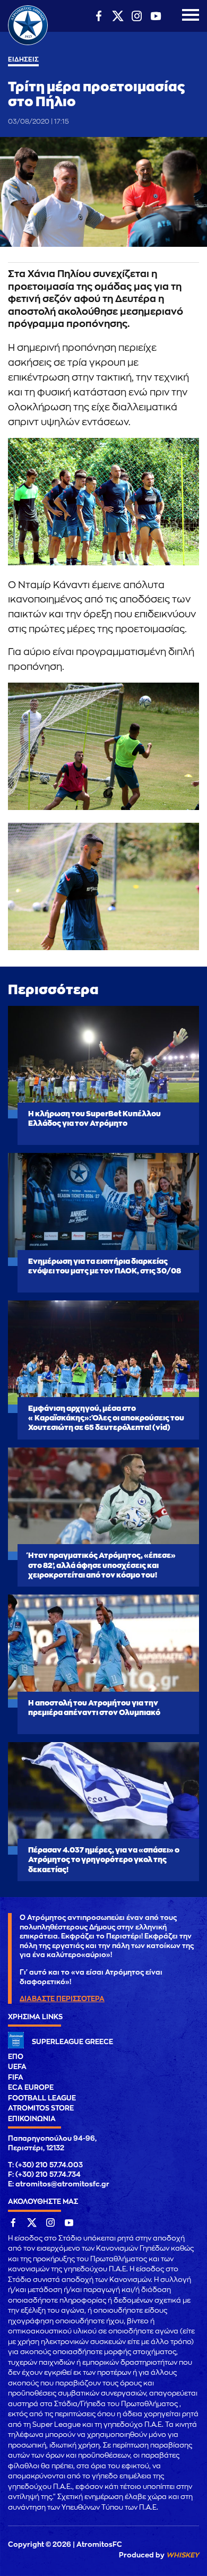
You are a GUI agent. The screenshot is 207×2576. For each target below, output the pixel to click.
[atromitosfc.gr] (28, 44)
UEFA (17, 2067)
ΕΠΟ (16, 2057)
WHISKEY (183, 2555)
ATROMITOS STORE (41, 2108)
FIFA (16, 2077)
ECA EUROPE (31, 2087)
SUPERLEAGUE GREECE (72, 2042)
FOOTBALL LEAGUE (42, 2098)
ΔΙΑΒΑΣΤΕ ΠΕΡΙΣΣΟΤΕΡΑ (62, 1999)
